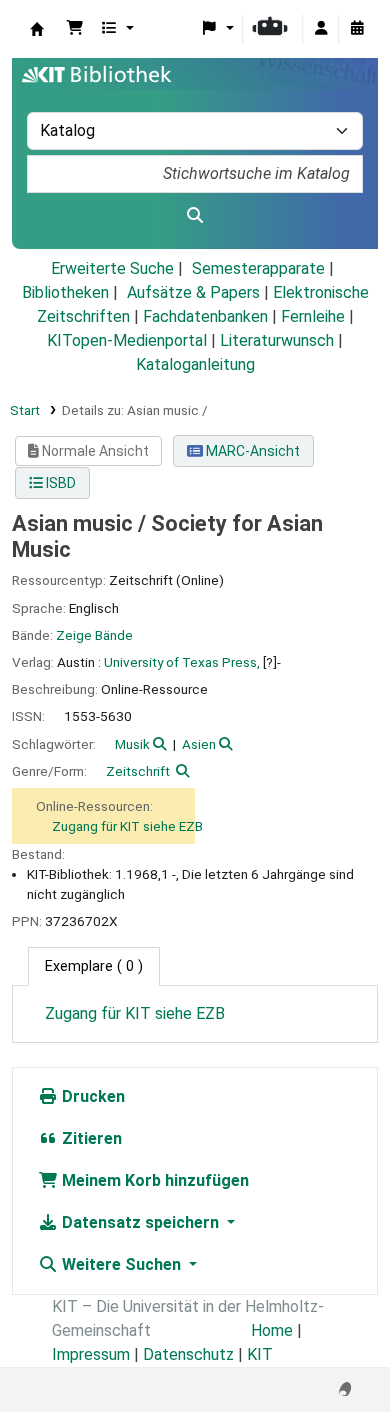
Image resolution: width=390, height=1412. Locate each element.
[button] (75, 29)
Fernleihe (313, 316)
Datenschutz (188, 1354)
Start (25, 410)
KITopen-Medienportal (127, 340)
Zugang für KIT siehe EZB (127, 826)
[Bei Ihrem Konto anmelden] (321, 29)
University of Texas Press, (182, 662)
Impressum (91, 1354)
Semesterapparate (258, 268)
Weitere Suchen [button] (121, 1264)
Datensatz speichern (140, 1222)
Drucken (91, 1096)
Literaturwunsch (277, 340)
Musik (132, 744)
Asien (199, 744)
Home (272, 1330)
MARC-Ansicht (251, 451)
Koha (37, 29)
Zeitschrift (138, 771)
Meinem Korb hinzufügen (153, 1180)
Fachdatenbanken (205, 316)
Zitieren (90, 1138)
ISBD (59, 483)
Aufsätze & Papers (193, 292)
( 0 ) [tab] (94, 966)
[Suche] (195, 216)
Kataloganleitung (195, 364)
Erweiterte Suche (112, 268)
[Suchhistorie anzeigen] (357, 29)
